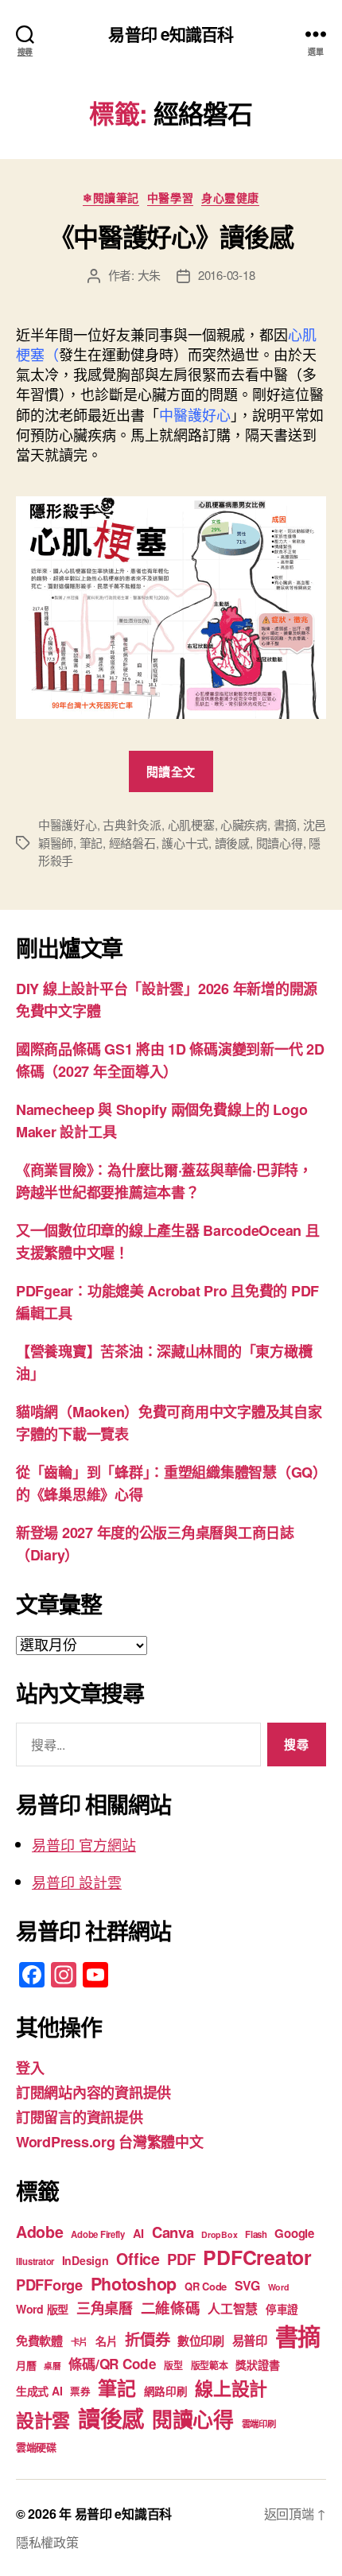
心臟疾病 (244, 824)
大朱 (150, 275)
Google (294, 2233)
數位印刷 (201, 2341)
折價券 (147, 2339)
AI (138, 2233)
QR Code (206, 2286)
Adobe (40, 2232)
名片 (106, 2341)
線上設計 (231, 2388)
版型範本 (210, 2366)
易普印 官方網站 (84, 1844)
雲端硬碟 (36, 2447)
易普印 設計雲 (77, 1882)
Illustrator (35, 2261)
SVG (247, 2285)
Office (138, 2259)
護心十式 (185, 843)
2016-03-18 (226, 275)
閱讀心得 (280, 843)
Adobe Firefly (98, 2234)
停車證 (282, 2309)
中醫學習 (170, 198)
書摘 (286, 824)
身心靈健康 (230, 198)
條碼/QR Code (112, 2364)
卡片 (79, 2342)
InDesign (85, 2260)
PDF (181, 2259)
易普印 (250, 2341)
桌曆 (52, 2366)
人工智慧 (233, 2308)
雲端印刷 (259, 2424)
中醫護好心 (68, 824)
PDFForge (49, 2285)
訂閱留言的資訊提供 (80, 2117)
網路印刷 (166, 2391)
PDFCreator (257, 2257)
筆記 (91, 843)
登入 (30, 2068)
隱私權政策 (47, 2542)
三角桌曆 (105, 2308)
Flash (256, 2234)
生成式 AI (39, 2391)
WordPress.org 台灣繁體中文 (110, 2142)
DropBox (219, 2234)
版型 (173, 2366)
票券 (80, 2391)
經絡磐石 (132, 843)
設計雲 (43, 2420)
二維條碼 (171, 2308)
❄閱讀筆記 (111, 198)
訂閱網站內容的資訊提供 (93, 2092)
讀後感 (232, 843)
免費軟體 (39, 2341)
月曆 (26, 2365)
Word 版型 (42, 2309)
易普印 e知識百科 (171, 34)
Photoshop (134, 2284)
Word (279, 2287)
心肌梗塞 (191, 824)
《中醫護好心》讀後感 (171, 236)
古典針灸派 (132, 824)
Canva (173, 2232)
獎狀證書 (257, 2364)
